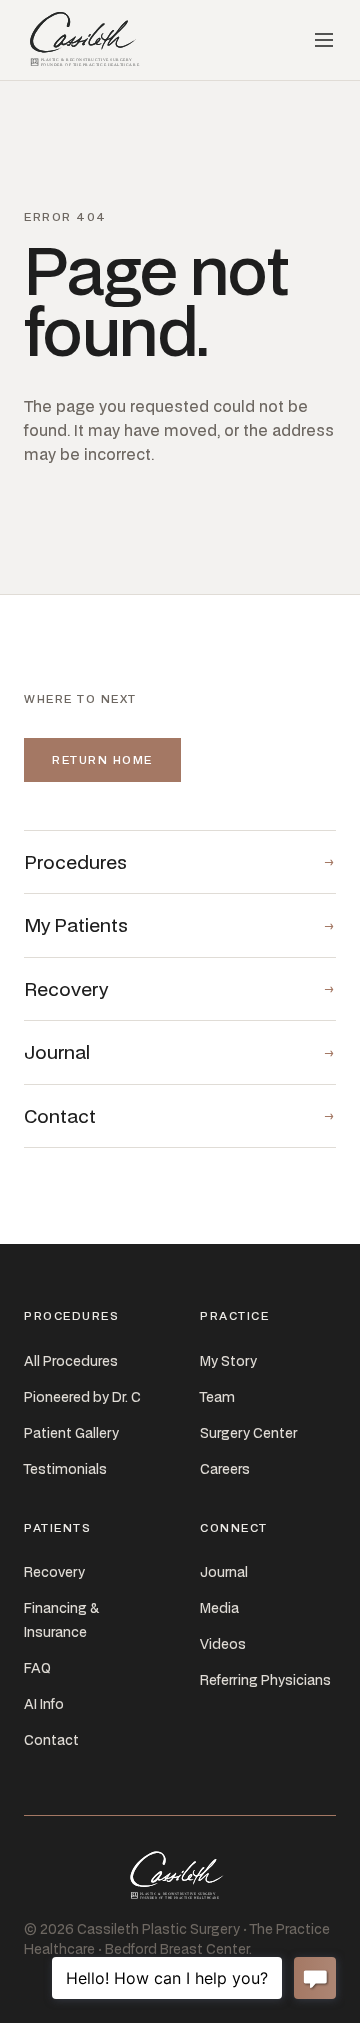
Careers (225, 1469)
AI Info (44, 1704)
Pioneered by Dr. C (82, 1397)
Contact (51, 1740)
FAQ (37, 1668)
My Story (228, 1361)
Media (219, 1608)
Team (217, 1397)
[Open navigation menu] (324, 40)
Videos (223, 1644)
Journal (224, 1572)
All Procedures (71, 1361)
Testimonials (65, 1469)
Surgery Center (248, 1433)
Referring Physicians (265, 1680)
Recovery (54, 1572)
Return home (102, 759)
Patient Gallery (71, 1433)
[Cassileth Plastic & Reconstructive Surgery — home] (86, 40)
